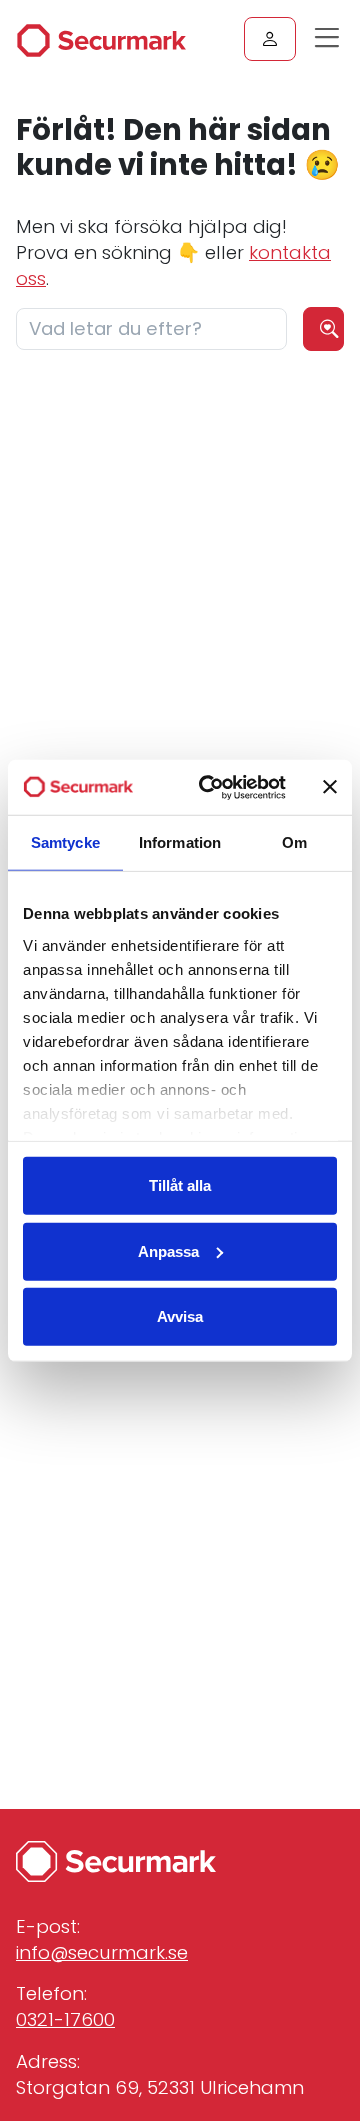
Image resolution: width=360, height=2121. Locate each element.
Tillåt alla (180, 1185)
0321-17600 (65, 2019)
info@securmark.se (102, 1952)
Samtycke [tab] (65, 842)
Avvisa (180, 1316)
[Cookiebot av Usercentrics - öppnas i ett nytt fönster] (211, 787)
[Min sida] (270, 39)
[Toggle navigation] (332, 44)
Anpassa (168, 1250)
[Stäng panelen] (330, 787)
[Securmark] (101, 40)
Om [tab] (294, 842)
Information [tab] (180, 842)
